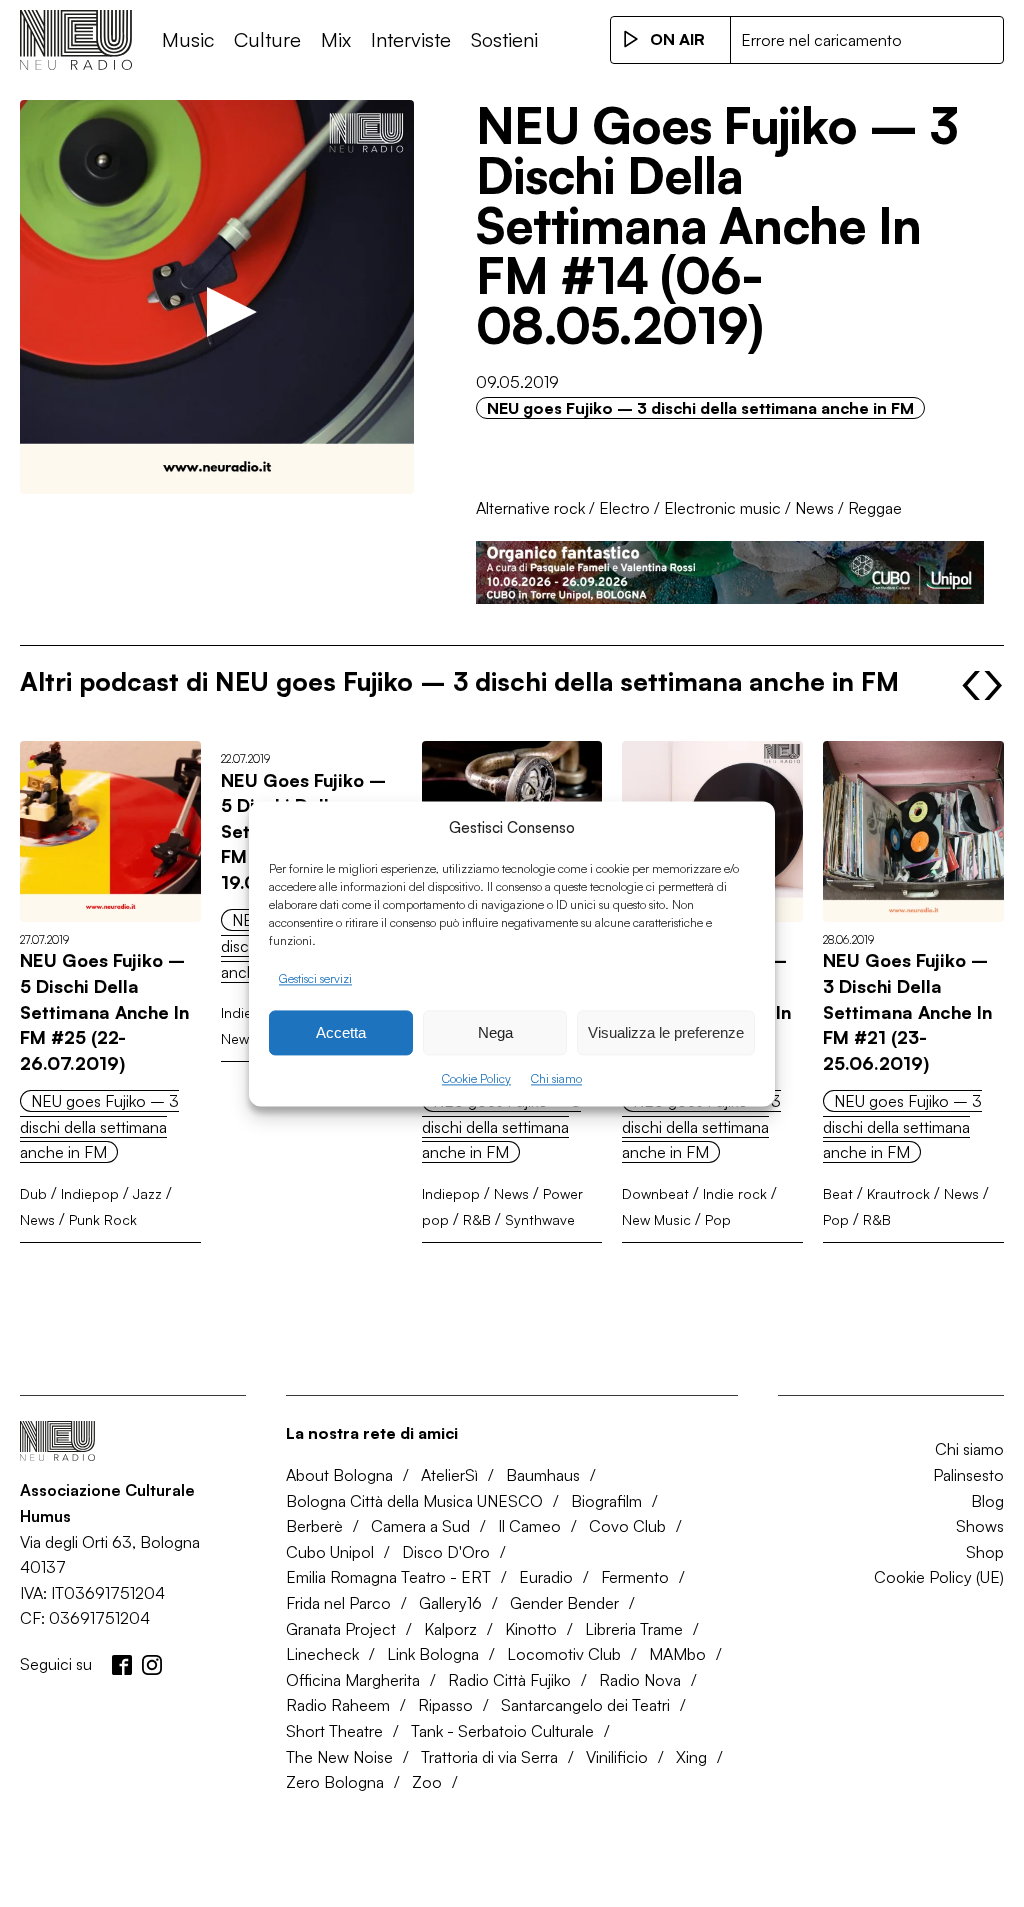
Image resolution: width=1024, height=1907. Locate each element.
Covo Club (627, 1526)
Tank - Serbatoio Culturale (502, 1731)
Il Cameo (529, 1526)
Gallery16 (450, 1603)
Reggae (875, 508)
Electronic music (722, 508)
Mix (336, 39)
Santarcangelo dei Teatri (585, 1705)
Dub (33, 1193)
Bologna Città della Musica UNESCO (414, 1501)
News (814, 508)
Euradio (546, 1577)
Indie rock (735, 1193)
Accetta (341, 1032)
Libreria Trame (634, 1629)
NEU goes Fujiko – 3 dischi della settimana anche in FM (700, 408)
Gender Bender (564, 1603)
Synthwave (540, 1219)
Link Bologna (433, 1654)
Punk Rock (103, 1219)
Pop (718, 1219)
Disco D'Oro (446, 1552)
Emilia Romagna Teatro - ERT (388, 1577)
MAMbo (677, 1654)
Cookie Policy (476, 1079)
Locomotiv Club (564, 1654)
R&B (477, 1219)
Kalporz (450, 1629)
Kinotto (531, 1629)
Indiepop (90, 1193)
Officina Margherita (353, 1680)
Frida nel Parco (338, 1603)
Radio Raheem (338, 1705)
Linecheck (322, 1654)
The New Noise (339, 1757)
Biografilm (606, 1501)
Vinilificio (617, 1757)
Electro (624, 508)
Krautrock (898, 1193)
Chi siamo (556, 1079)
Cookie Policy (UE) (939, 1577)
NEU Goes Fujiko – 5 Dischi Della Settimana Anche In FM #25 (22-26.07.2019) (104, 1011)
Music (188, 39)
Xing (691, 1757)
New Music (656, 1219)
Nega (495, 1032)
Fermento (635, 1577)
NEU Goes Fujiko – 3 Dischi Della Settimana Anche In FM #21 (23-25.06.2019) (907, 1011)
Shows (980, 1526)
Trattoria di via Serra (489, 1757)
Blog (987, 1501)
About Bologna (339, 1475)
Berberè (314, 1526)
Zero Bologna (335, 1782)
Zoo (427, 1782)
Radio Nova (640, 1680)
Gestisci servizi (315, 978)
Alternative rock (530, 508)
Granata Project (341, 1629)
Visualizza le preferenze (666, 1032)
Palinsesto (968, 1475)
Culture (267, 39)
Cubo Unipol (330, 1552)
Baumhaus (543, 1475)
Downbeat (655, 1193)
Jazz (147, 1193)
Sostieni (504, 39)
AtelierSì (449, 1475)
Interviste (411, 39)
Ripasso (445, 1705)
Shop (985, 1552)
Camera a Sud (420, 1526)
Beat (838, 1193)
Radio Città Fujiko (509, 1680)
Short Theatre (334, 1731)
